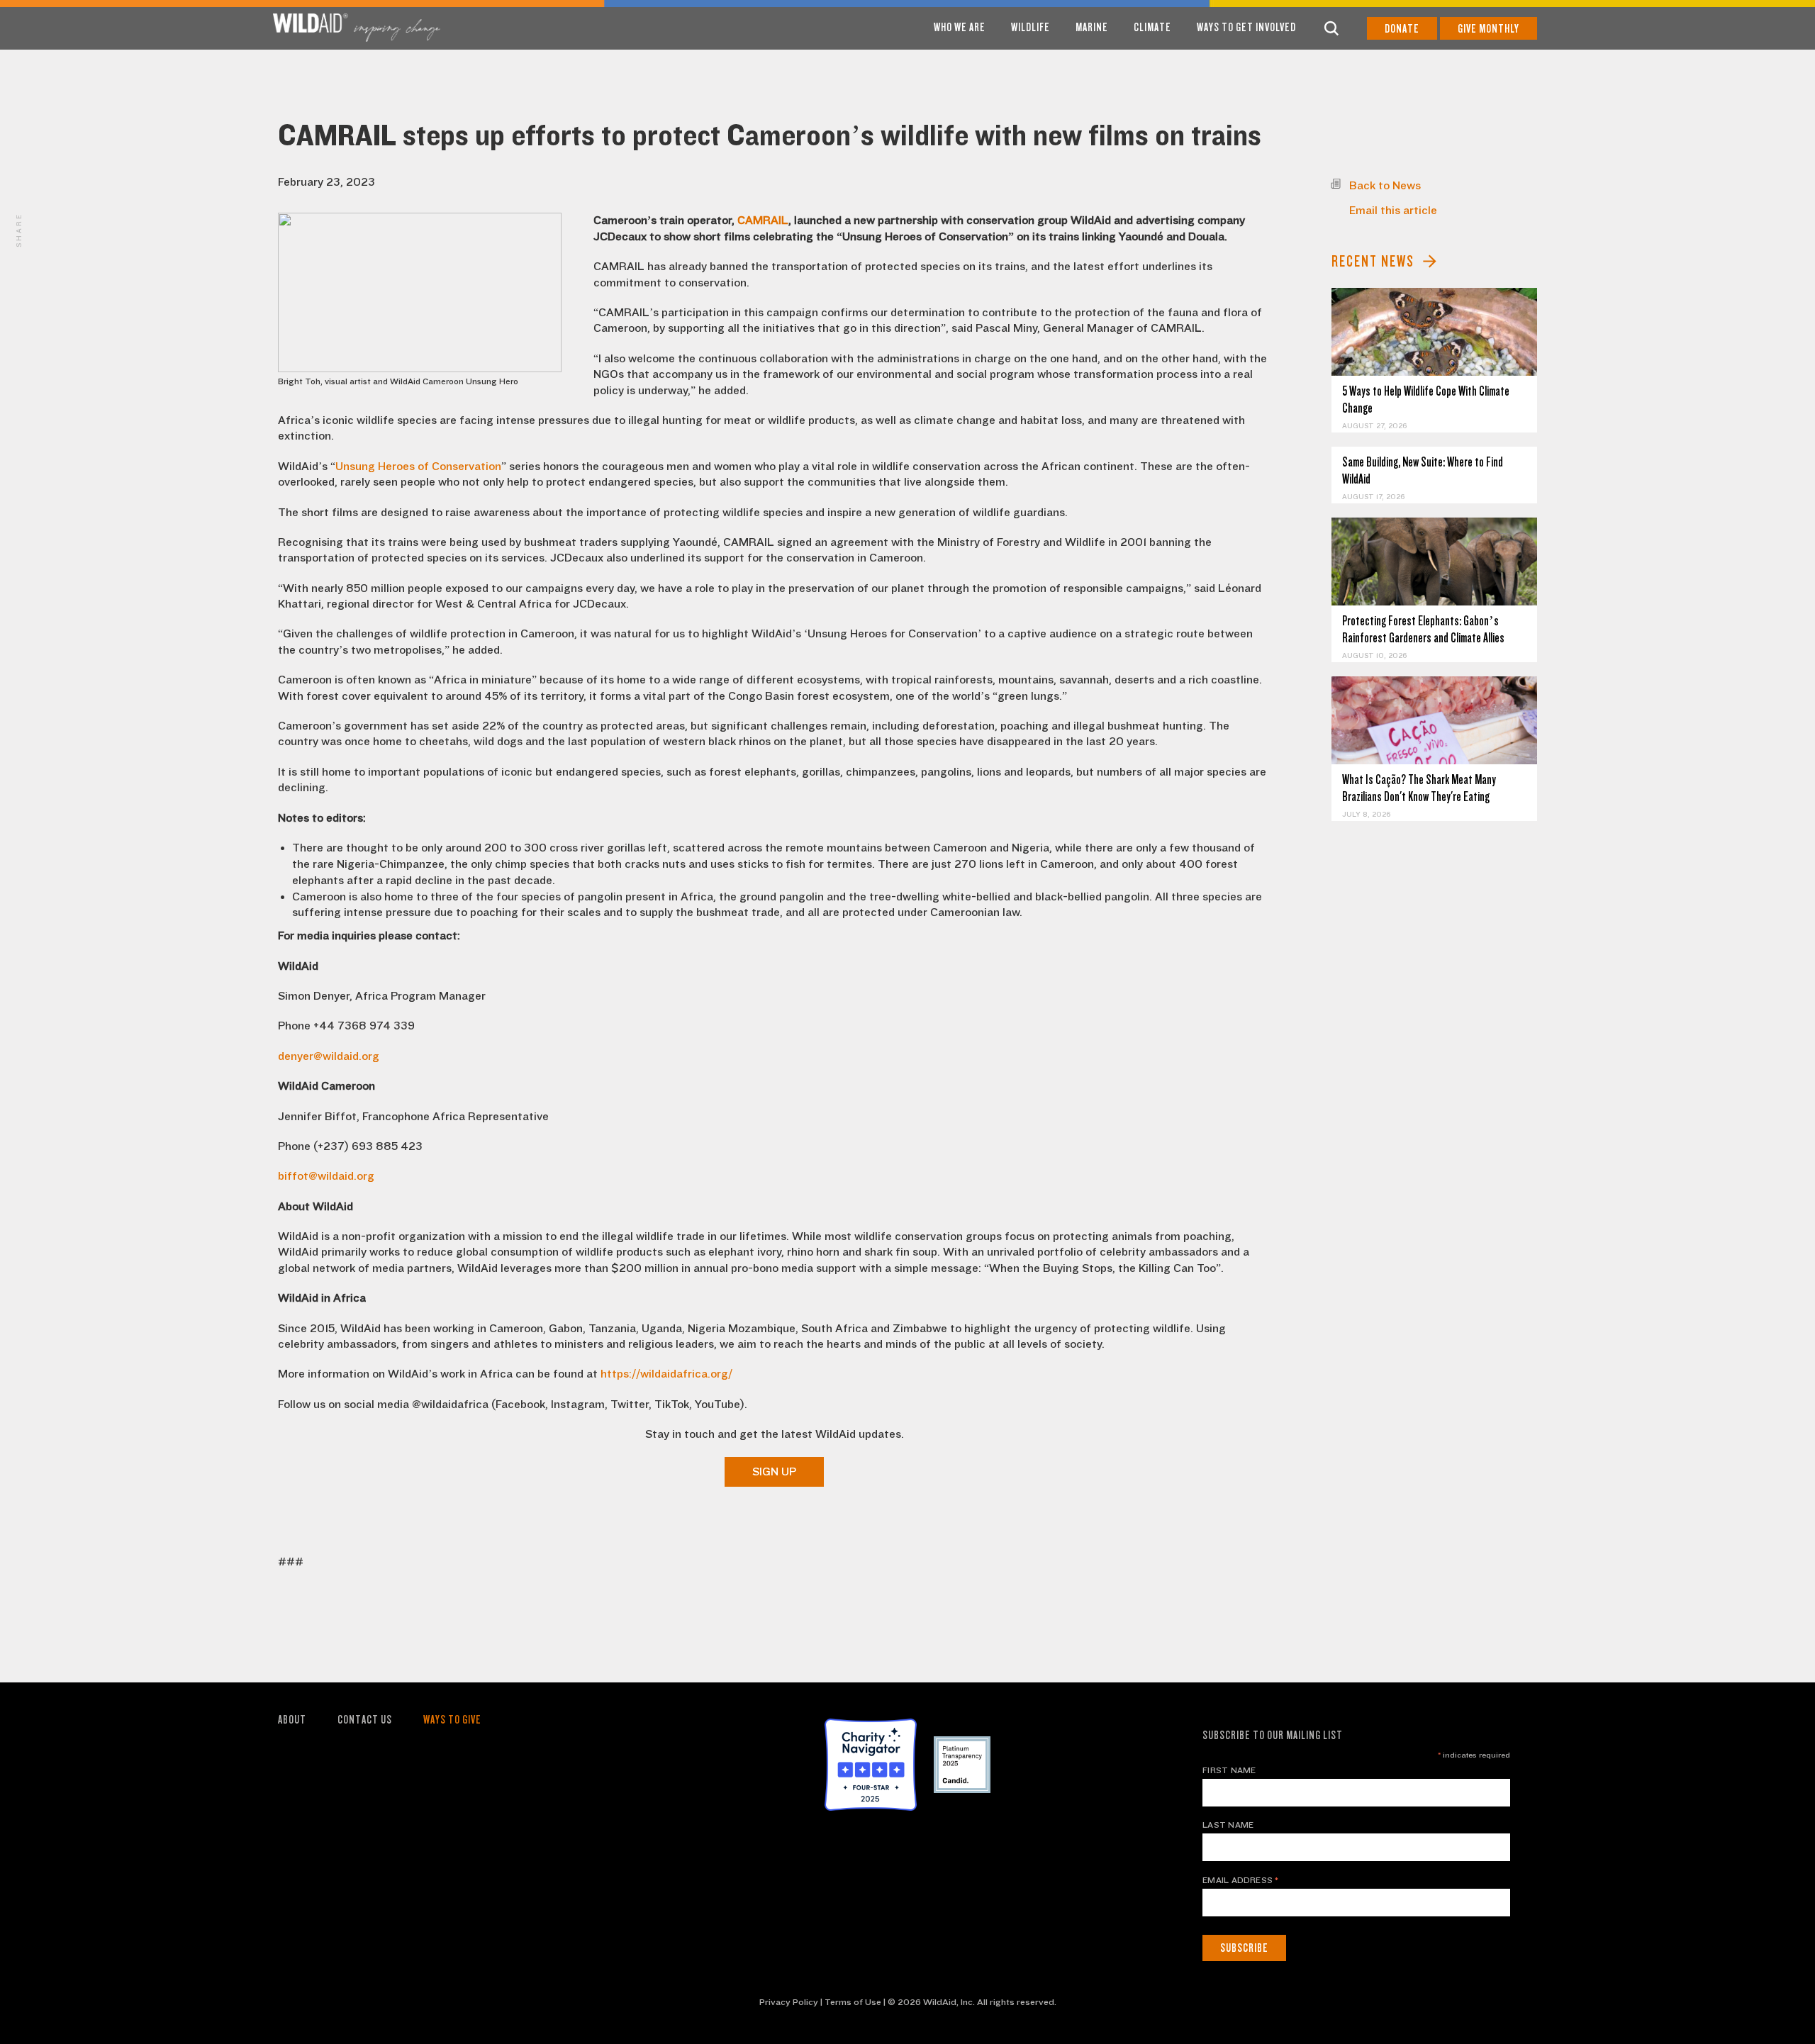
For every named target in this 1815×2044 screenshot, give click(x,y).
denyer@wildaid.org (329, 1056)
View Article (1435, 332)
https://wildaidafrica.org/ (666, 1374)
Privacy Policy (789, 2002)
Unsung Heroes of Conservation (418, 467)
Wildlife (1031, 27)
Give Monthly (1489, 29)
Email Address (1241, 1880)
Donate (1402, 29)
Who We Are (960, 27)
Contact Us (365, 1720)
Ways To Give (452, 1720)
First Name (1229, 1770)
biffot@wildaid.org (326, 1176)
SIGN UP (774, 1472)
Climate (1152, 27)
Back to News (1385, 186)
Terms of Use (853, 2002)
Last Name (1228, 1825)
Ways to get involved (1246, 27)
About (292, 1720)
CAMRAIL (763, 220)
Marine (1092, 27)
